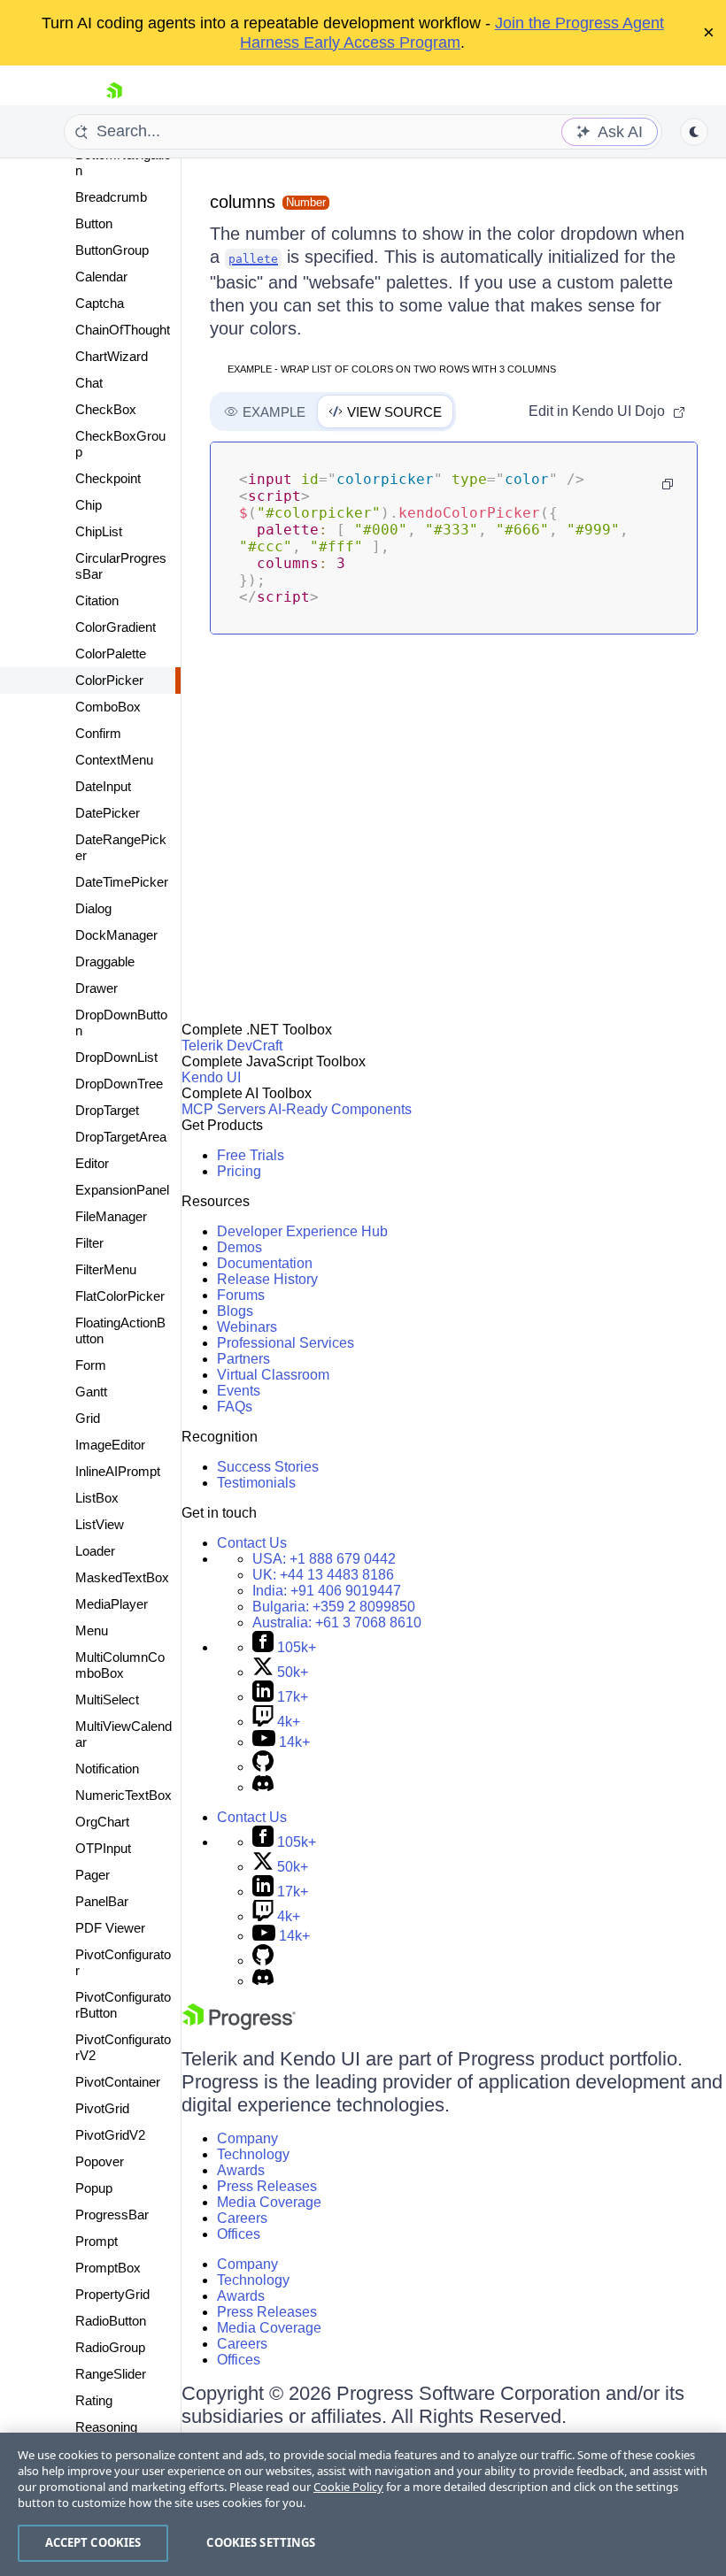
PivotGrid (102, 2108)
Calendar (101, 277)
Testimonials (256, 1483)
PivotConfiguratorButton (123, 2005)
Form (91, 1365)
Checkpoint (108, 478)
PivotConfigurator (123, 1962)
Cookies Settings (261, 2542)
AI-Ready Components (340, 1109)
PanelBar (102, 1901)
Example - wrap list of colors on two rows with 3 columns (392, 369)
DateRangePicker (121, 847)
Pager (93, 1875)
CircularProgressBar (121, 566)
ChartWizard (112, 356)
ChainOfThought (123, 330)
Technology (253, 2154)
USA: (324, 1559)
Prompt (97, 2241)
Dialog (93, 908)
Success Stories (268, 1467)
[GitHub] (263, 1767)
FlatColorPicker (120, 1296)
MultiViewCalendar (124, 1734)
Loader (95, 1551)
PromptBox (108, 2268)
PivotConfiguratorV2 (123, 2047)
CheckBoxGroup (120, 444)
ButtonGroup (112, 250)
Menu (92, 1630)
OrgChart (102, 1822)
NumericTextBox (124, 1795)
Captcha (100, 303)
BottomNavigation (123, 162)
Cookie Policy (348, 2487)
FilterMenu (106, 1269)
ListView (100, 1524)
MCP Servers (224, 1109)
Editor (92, 1163)
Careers (242, 2218)
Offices (239, 2234)
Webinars (247, 1327)
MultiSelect (107, 1699)
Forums (241, 1295)
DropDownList (116, 1057)
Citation (97, 600)
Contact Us (252, 1543)
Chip (89, 505)
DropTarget (107, 1110)
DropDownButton (121, 1023)
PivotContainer (118, 2082)
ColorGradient (116, 627)
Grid (88, 1418)
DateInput (103, 786)
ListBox (97, 1498)
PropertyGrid (112, 2294)
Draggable (105, 961)
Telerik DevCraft (232, 1046)
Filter (89, 1243)
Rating (94, 2400)
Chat (89, 383)
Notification (107, 1769)
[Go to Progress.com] (239, 2025)
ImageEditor (110, 1445)
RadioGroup (110, 2347)
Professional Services (286, 1343)
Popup (94, 2188)
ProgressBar (112, 2215)
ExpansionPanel (122, 1190)
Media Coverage (269, 2202)
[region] (363, 2504)
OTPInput (103, 1848)
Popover (100, 2161)
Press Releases (267, 2186)
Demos (239, 1247)
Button (94, 223)
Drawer (97, 988)
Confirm (98, 733)
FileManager (111, 1216)
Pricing (239, 1171)
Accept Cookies (93, 2542)
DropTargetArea (121, 1137)
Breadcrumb (111, 197)
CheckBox (106, 409)
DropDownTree (119, 1084)
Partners (243, 1359)
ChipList (99, 531)
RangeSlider (111, 2374)
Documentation (265, 1263)
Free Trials (251, 1155)
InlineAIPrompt (118, 1471)
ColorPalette (111, 654)
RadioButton (111, 2321)
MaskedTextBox (122, 1577)
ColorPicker (109, 680)
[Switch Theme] (694, 132)
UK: (323, 1575)
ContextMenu (114, 760)
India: (327, 1591)
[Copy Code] (668, 484)
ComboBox (108, 707)
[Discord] (263, 1787)
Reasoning (106, 2427)
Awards (241, 2170)
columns (243, 202)
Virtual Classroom (273, 1375)
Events (239, 1391)
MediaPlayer (112, 1604)
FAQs (235, 1407)
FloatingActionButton (120, 1330)
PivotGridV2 (110, 2135)
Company (247, 2138)
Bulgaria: (334, 1607)
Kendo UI (211, 1077)
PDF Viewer (110, 1928)
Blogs (235, 1311)
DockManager (116, 935)
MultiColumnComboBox (120, 1665)
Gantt (91, 1392)
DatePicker (108, 813)
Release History (267, 1279)
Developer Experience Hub (302, 1231)
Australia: (337, 1622)
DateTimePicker (122, 882)
